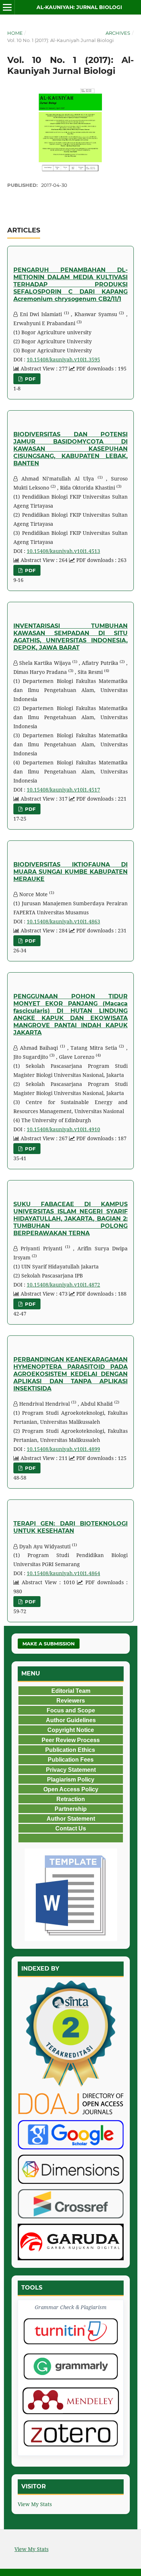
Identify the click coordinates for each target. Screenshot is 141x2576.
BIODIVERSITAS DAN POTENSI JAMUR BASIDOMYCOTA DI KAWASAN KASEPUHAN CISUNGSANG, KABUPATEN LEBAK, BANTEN (70, 449)
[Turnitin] (71, 2331)
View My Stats (35, 2504)
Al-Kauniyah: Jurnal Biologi (79, 7)
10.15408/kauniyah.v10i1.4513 (63, 551)
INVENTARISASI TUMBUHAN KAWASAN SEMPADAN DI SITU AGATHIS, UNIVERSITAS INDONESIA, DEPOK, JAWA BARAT (70, 637)
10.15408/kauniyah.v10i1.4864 (63, 1573)
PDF (29, 379)
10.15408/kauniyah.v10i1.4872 (63, 1285)
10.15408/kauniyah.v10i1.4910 (63, 1129)
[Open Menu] (7, 7)
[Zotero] (71, 2433)
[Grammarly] (71, 2366)
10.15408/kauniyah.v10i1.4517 (63, 790)
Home (15, 33)
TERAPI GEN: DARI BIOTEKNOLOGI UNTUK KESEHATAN (70, 1527)
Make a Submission (49, 1644)
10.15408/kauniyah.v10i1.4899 (63, 1449)
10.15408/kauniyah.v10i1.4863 (63, 921)
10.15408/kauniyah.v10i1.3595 (63, 359)
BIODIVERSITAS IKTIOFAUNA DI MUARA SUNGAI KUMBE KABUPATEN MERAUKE (70, 872)
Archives (118, 33)
